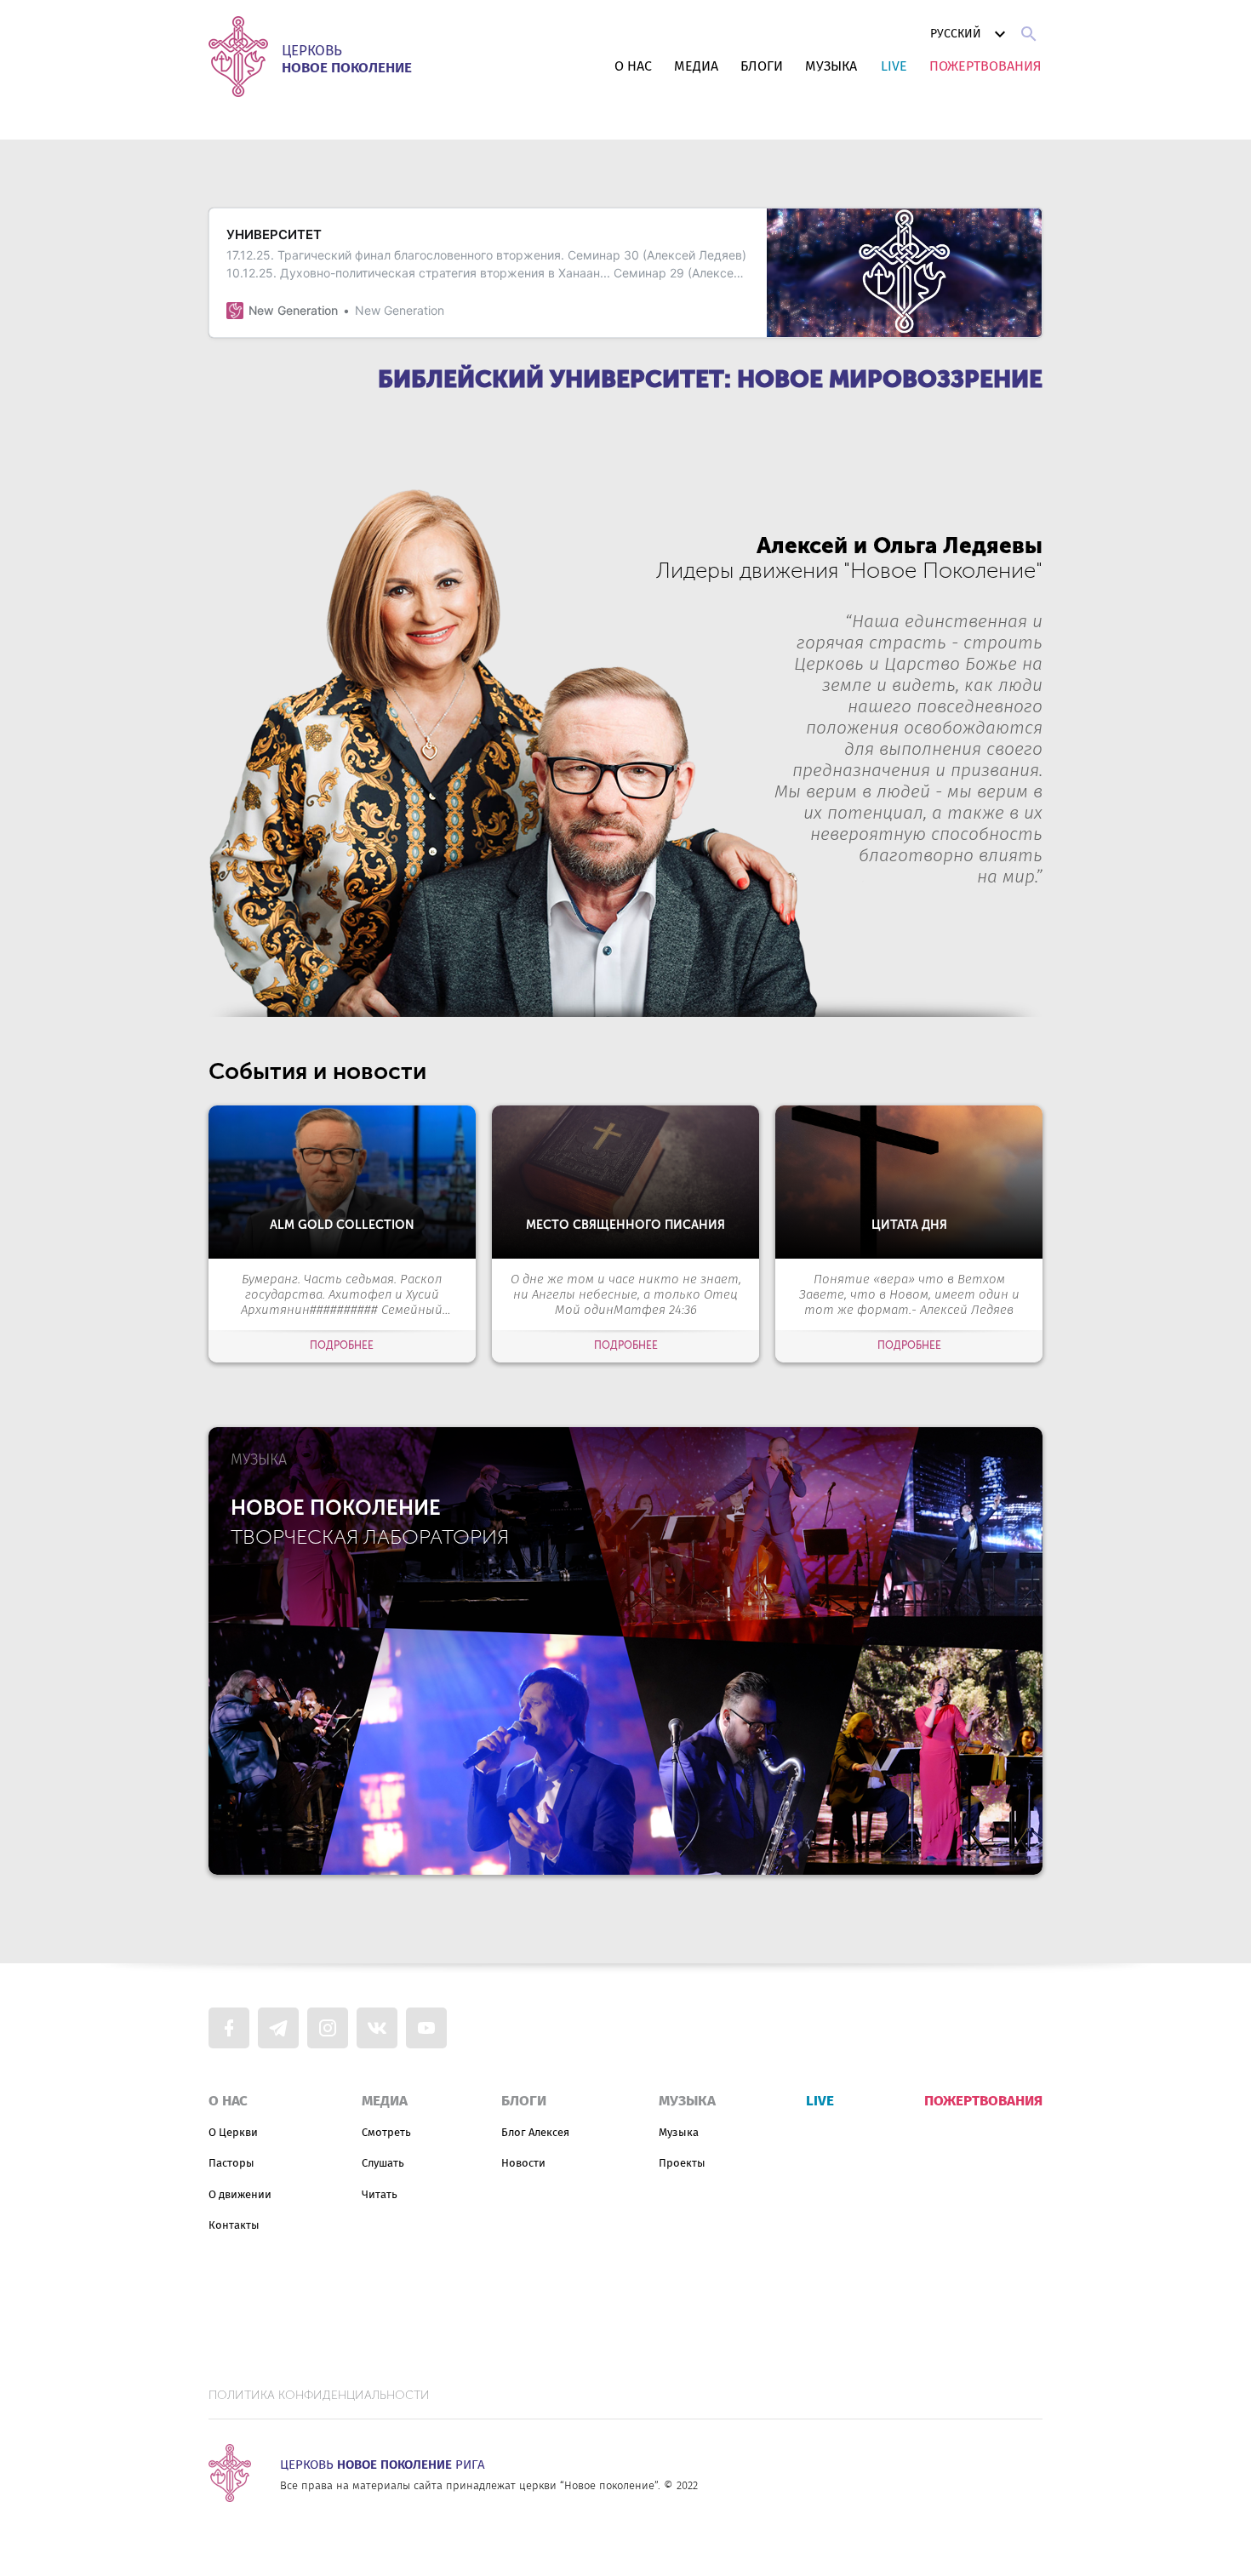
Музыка (831, 66)
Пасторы (231, 2163)
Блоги (762, 66)
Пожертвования (985, 66)
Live (894, 66)
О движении (240, 2194)
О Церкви (233, 2132)
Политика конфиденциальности (319, 2396)
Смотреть (386, 2132)
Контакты (234, 2225)
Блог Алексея (535, 2132)
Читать (380, 2194)
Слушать (383, 2163)
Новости (523, 2163)
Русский (956, 34)
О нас (633, 66)
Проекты (682, 2163)
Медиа (696, 66)
